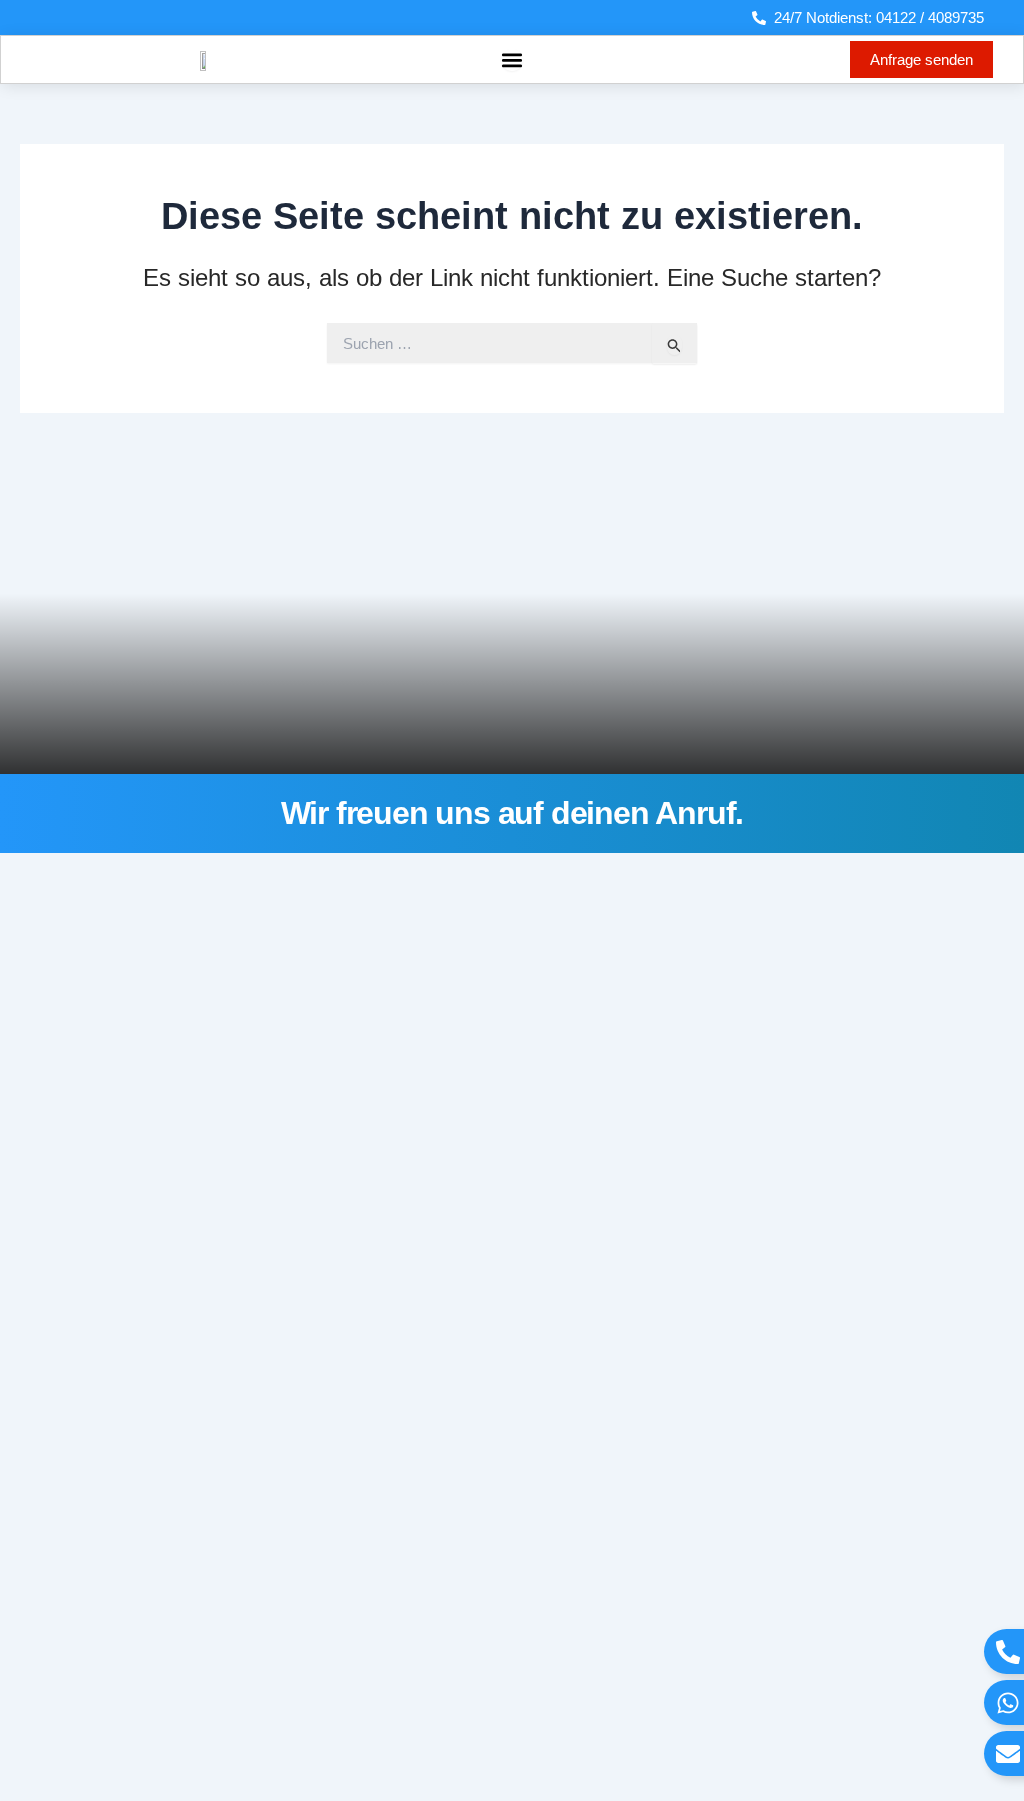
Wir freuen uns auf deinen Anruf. (512, 813)
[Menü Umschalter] (512, 60)
